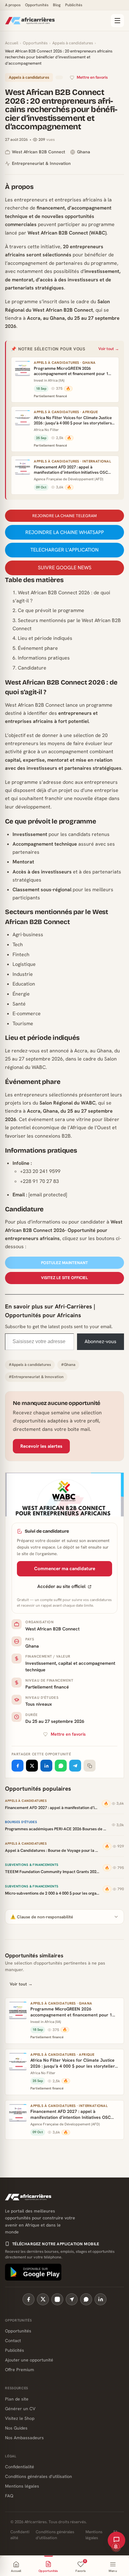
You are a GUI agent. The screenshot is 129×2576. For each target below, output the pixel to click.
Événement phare (38, 648)
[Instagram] (57, 2299)
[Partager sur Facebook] (18, 1766)
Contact (13, 2341)
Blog (57, 5)
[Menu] (117, 21)
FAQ (9, 2496)
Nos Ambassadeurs (24, 2438)
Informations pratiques (44, 658)
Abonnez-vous (101, 1341)
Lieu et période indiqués (45, 638)
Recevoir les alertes (41, 1446)
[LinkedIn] (101, 2299)
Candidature (32, 668)
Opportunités (37, 5)
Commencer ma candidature (65, 1569)
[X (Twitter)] (43, 2299)
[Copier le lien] (90, 1766)
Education (24, 984)
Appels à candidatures (73, 43)
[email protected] (48, 1195)
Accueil (12, 43)
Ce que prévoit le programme (51, 610)
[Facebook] (28, 2299)
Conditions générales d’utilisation (39, 2476)
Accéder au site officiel (61, 1586)
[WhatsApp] (86, 2299)
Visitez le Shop (20, 2418)
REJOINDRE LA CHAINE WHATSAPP (65, 532)
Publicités (74, 5)
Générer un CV (20, 2409)
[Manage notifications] (116, 2547)
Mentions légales (22, 2486)
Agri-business (28, 934)
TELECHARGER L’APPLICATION (64, 550)
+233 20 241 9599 (40, 1171)
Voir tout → (109, 349)
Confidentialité (20, 2467)
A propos (13, 5)
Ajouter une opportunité (29, 2360)
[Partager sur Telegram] (75, 1766)
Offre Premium (20, 2370)
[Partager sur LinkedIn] (46, 1766)
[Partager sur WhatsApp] (61, 1766)
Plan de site (17, 2399)
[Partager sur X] (32, 1766)
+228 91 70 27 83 (39, 1181)
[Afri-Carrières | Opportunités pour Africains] (56, 21)
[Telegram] (72, 2299)
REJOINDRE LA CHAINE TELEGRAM (64, 516)
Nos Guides (16, 2428)
